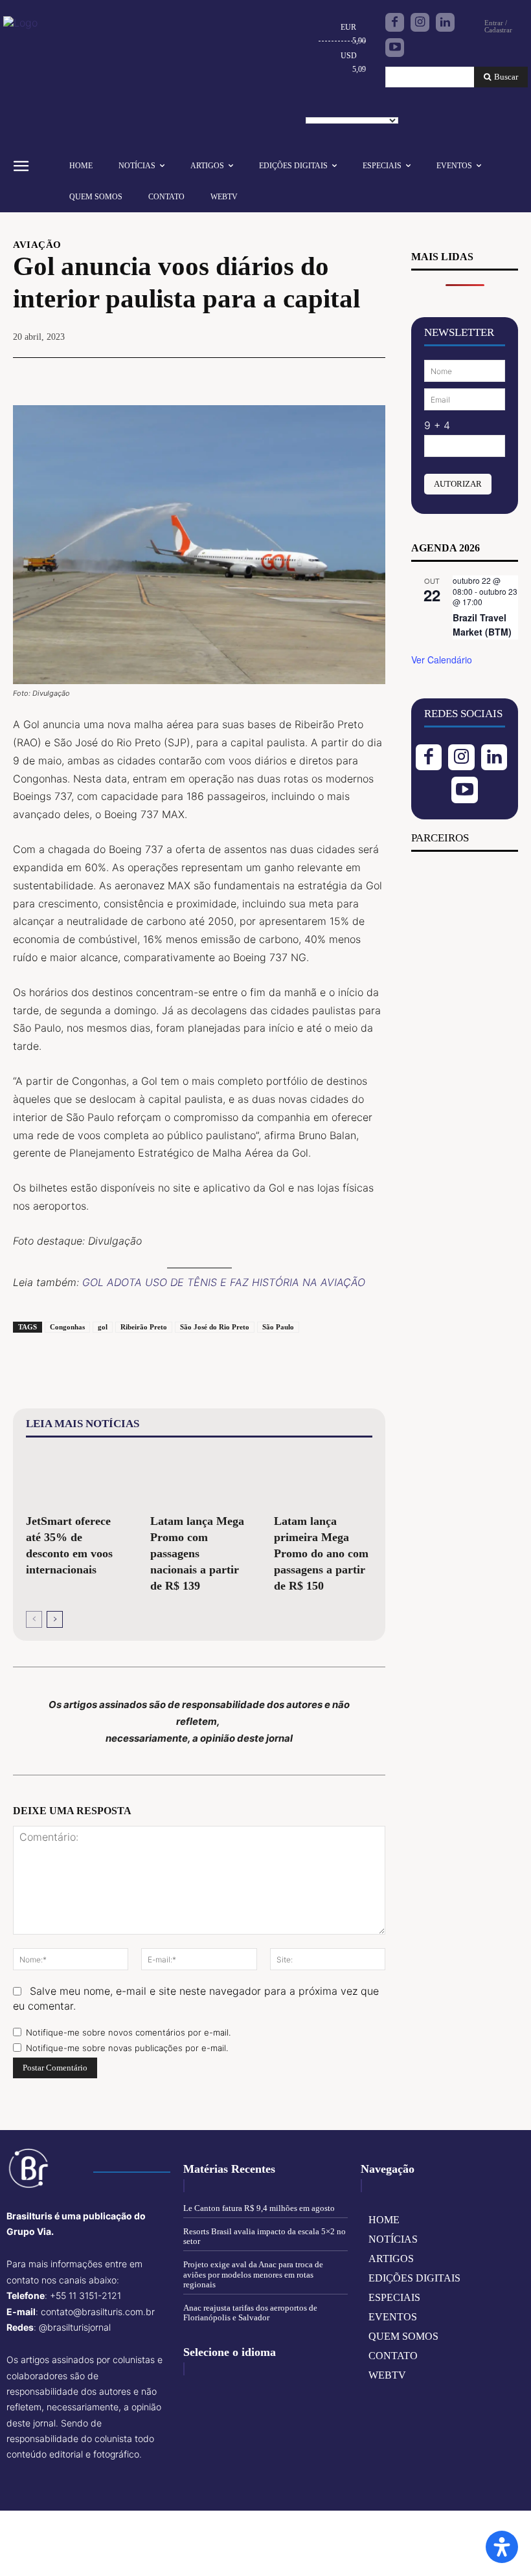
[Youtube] (395, 48)
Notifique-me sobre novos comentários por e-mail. (128, 2032)
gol (103, 1327)
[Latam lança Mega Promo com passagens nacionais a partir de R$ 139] (199, 1478)
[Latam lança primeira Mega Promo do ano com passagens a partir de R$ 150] (323, 1478)
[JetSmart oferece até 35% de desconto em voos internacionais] (75, 1478)
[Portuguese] (357, 105)
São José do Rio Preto (215, 1327)
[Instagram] (420, 22)
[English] (317, 105)
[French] (337, 105)
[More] (372, 375)
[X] (282, 375)
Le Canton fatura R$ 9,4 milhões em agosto (259, 2208)
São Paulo (278, 1327)
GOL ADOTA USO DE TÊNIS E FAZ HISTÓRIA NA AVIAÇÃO (224, 1282)
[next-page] (55, 1619)
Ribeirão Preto (144, 1327)
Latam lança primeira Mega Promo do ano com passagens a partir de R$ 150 (321, 1553)
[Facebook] (395, 22)
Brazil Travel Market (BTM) (482, 625)
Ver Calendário (442, 660)
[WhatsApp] (341, 375)
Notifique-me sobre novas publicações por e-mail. (127, 2048)
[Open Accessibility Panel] (502, 2547)
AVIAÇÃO (37, 245)
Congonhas (67, 1327)
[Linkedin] (445, 22)
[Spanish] (377, 105)
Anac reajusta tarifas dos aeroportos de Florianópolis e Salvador (250, 2313)
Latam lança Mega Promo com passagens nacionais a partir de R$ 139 (197, 1553)
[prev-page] (34, 1619)
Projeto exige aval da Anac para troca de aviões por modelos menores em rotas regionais (253, 2274)
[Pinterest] (311, 375)
